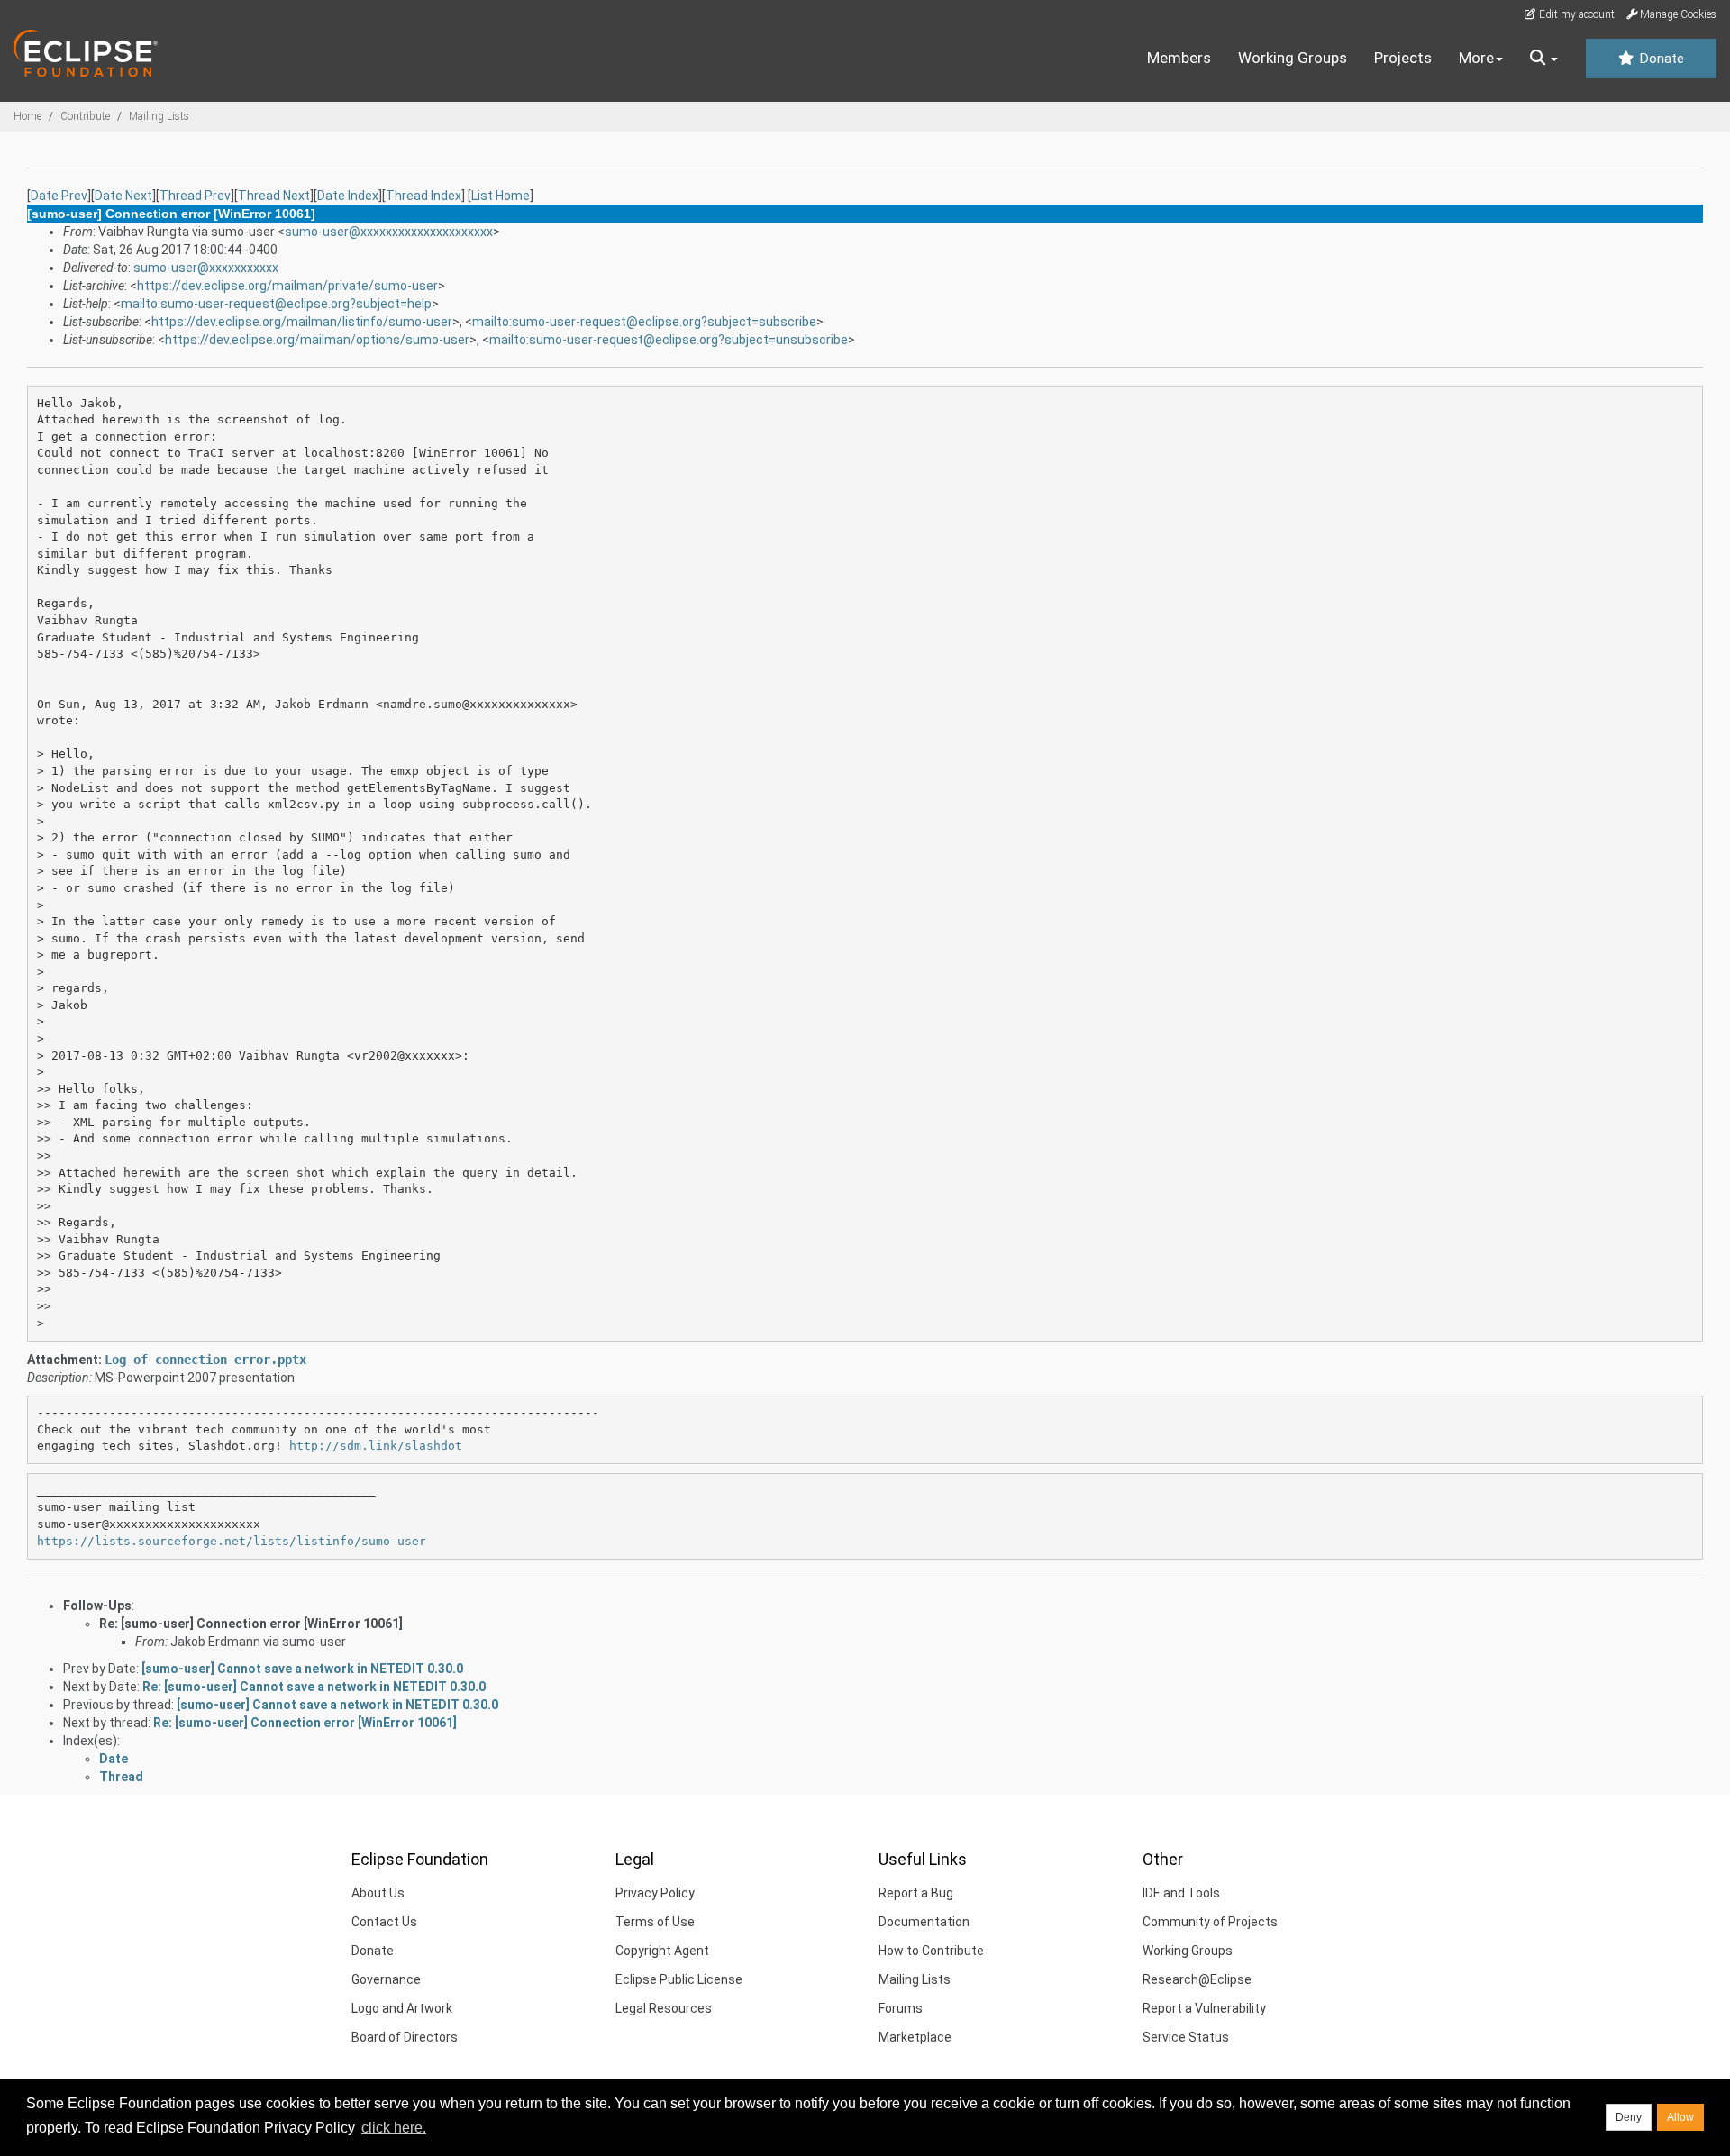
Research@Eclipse (1197, 1979)
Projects (1403, 58)
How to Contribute (931, 1951)
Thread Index (423, 196)
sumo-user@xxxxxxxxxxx (206, 268)
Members (1179, 58)
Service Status (1186, 2037)
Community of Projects (1210, 1922)
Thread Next (274, 196)
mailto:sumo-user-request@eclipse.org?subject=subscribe (644, 322)
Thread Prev (195, 196)
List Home (501, 196)
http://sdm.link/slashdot (376, 1446)
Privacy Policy (655, 1893)
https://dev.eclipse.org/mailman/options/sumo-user (317, 340)
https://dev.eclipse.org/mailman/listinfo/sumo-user (302, 322)
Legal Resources (664, 2008)
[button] (1544, 59)
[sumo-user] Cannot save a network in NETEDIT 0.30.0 (302, 1669)
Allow (1680, 2117)
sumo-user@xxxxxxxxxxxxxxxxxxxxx (389, 232)
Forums (901, 2008)
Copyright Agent (662, 1951)
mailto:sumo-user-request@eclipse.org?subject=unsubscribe (669, 340)
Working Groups (1293, 58)
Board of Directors (405, 2037)
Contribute (85, 116)
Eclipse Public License (679, 1979)
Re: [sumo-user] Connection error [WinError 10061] (251, 1624)
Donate (1660, 59)
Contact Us (384, 1922)
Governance (386, 1979)
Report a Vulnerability (1204, 2008)
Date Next (123, 196)
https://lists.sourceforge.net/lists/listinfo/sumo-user (232, 1541)
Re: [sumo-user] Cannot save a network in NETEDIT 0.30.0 (314, 1687)
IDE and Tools (1181, 1893)
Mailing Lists (159, 116)
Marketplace (915, 2037)
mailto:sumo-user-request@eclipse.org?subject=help (276, 304)
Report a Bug (916, 1893)
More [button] (1476, 58)
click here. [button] (394, 2128)
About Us (378, 1893)
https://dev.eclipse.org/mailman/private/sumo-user (287, 286)
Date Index (348, 196)
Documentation (924, 1922)
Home (27, 116)
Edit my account (1575, 14)
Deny (1629, 2117)
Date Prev (59, 196)
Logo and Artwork (402, 2008)
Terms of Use (655, 1922)
